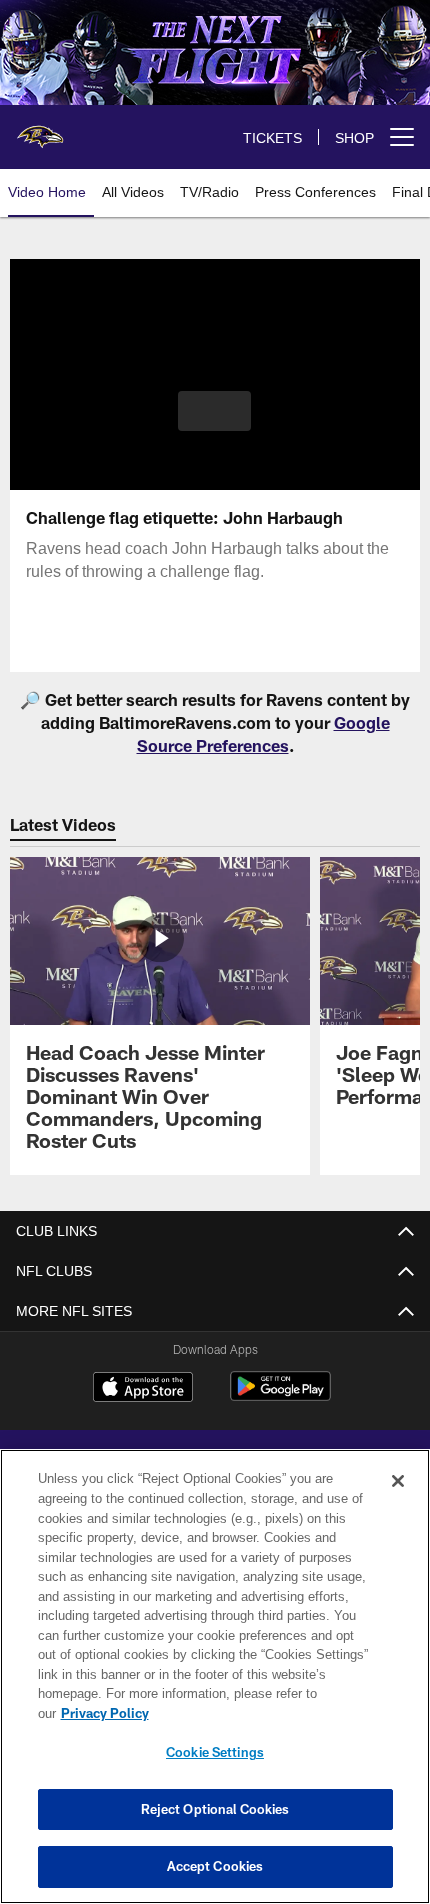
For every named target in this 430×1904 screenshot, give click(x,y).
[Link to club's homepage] (40, 129)
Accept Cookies (215, 1866)
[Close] (398, 1501)
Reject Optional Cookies (215, 1809)
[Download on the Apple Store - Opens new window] (143, 1389)
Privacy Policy (259, 1713)
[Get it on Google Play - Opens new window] (280, 1396)
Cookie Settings (215, 1752)
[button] (214, 411)
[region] (215, 1686)
